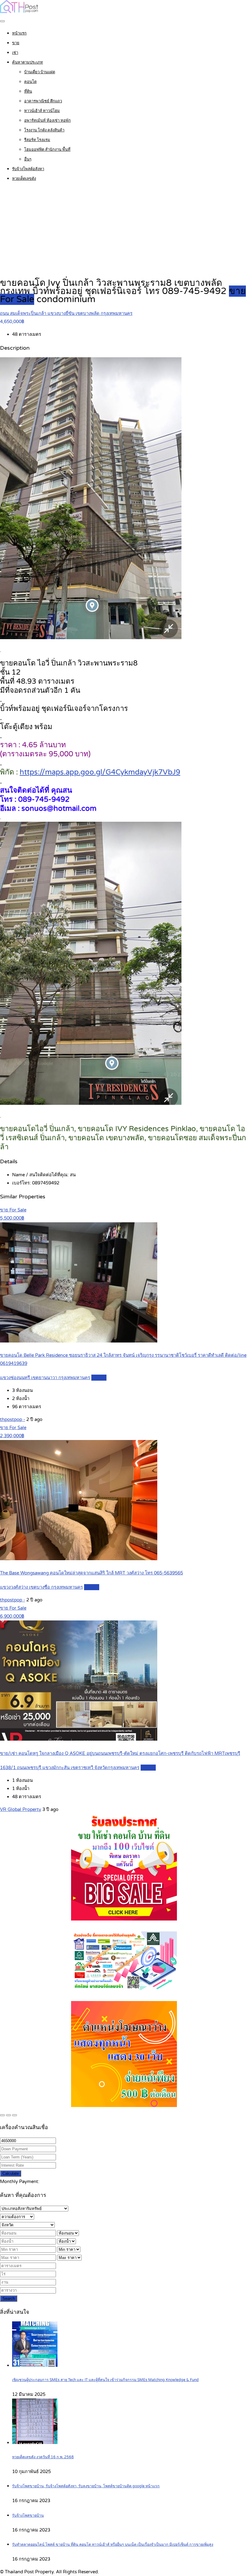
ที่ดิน (28, 91)
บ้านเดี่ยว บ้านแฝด (40, 72)
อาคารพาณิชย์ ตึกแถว (43, 101)
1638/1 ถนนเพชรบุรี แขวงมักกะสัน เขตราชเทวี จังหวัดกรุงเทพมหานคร (70, 1768)
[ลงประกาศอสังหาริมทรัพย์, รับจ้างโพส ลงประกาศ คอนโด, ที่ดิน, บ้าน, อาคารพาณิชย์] (19, 12)
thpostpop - (13, 1419)
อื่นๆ (28, 159)
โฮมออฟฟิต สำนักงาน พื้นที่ (47, 150)
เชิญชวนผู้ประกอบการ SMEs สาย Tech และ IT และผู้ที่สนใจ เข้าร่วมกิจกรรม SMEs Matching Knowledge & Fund (105, 2380)
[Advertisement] (124, 230)
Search (9, 2299)
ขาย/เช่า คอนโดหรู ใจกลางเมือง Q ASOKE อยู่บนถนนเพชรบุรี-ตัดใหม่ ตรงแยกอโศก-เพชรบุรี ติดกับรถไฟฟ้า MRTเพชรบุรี (120, 1753)
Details (99, 1378)
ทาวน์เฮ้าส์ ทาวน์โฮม (42, 111)
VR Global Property (21, 1809)
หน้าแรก (19, 33)
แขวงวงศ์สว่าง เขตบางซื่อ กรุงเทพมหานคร (41, 1587)
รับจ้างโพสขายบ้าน (28, 2516)
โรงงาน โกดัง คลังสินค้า (44, 130)
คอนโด (30, 82)
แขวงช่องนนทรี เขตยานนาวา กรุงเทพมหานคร (45, 1378)
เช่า (15, 53)
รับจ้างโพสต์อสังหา (28, 169)
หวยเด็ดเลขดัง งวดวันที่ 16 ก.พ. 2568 (43, 2457)
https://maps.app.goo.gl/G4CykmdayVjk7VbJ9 (100, 772)
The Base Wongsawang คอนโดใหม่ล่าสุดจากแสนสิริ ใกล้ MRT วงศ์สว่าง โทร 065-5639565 (91, 1573)
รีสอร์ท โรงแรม (37, 140)
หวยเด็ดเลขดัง (24, 179)
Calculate (11, 2173)
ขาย (16, 43)
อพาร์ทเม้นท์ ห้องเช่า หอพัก (47, 121)
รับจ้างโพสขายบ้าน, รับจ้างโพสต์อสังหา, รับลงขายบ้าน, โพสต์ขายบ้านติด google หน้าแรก (86, 2486)
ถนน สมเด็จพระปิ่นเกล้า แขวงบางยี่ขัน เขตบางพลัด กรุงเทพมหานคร (66, 313)
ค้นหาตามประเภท (28, 62)
